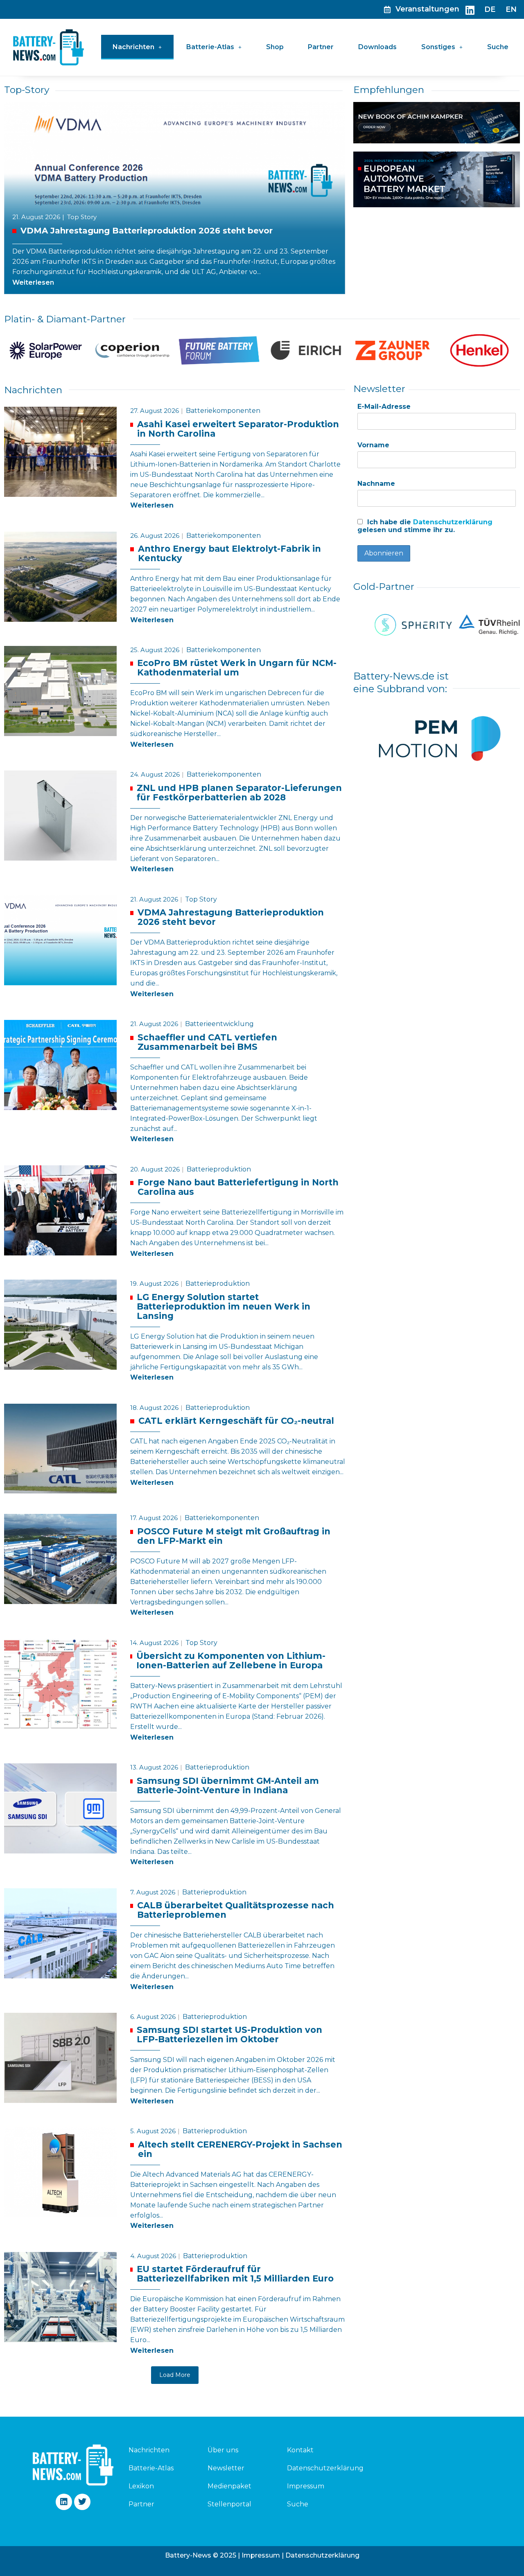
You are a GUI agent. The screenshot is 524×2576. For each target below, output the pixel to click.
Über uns (223, 2450)
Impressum (306, 2486)
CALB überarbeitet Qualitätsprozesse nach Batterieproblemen (236, 1910)
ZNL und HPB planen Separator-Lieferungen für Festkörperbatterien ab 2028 (239, 793)
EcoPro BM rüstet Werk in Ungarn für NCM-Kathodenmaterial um (237, 668)
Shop (275, 47)
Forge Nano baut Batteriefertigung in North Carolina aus (238, 1187)
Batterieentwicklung (219, 1024)
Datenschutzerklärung (453, 522)
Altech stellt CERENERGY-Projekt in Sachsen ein (240, 2149)
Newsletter (226, 2468)
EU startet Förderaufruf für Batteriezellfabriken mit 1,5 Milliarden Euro (235, 2274)
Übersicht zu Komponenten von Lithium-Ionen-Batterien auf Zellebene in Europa (231, 1661)
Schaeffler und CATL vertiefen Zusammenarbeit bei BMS (207, 1042)
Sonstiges (438, 47)
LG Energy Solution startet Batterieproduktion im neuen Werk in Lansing (224, 1307)
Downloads (377, 47)
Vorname (373, 445)
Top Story (82, 217)
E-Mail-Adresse (384, 407)
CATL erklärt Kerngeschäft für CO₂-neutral (236, 1421)
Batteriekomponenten (223, 411)
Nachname (376, 484)
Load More (175, 2375)
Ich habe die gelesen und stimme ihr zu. (425, 526)
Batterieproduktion (219, 1169)
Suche (498, 47)
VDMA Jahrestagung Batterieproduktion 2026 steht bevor (147, 231)
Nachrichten (133, 47)
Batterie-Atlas (210, 47)
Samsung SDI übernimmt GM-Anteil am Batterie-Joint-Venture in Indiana (228, 1786)
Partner (321, 47)
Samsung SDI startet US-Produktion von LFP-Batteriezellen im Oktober (229, 2035)
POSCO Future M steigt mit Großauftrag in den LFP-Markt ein (234, 1536)
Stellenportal (229, 2504)
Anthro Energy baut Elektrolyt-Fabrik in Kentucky (229, 554)
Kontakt (300, 2450)
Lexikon (141, 2486)
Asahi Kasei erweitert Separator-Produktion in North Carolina (238, 429)
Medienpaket (229, 2486)
